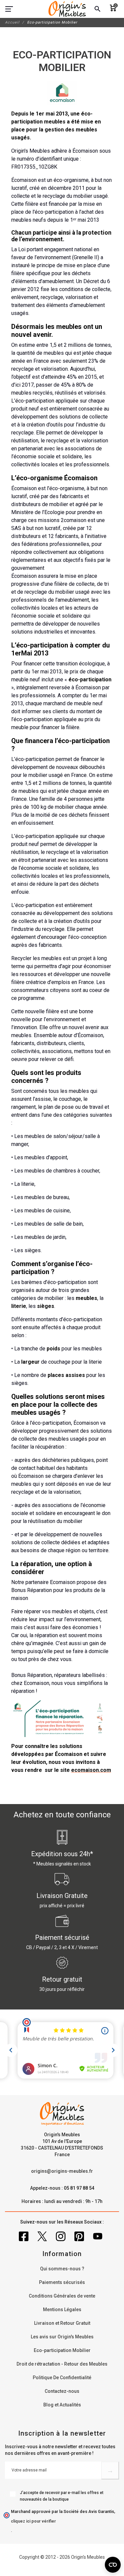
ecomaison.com (91, 1770)
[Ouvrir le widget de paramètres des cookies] (113, 2565)
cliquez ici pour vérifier (33, 2521)
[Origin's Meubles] (67, 9)
